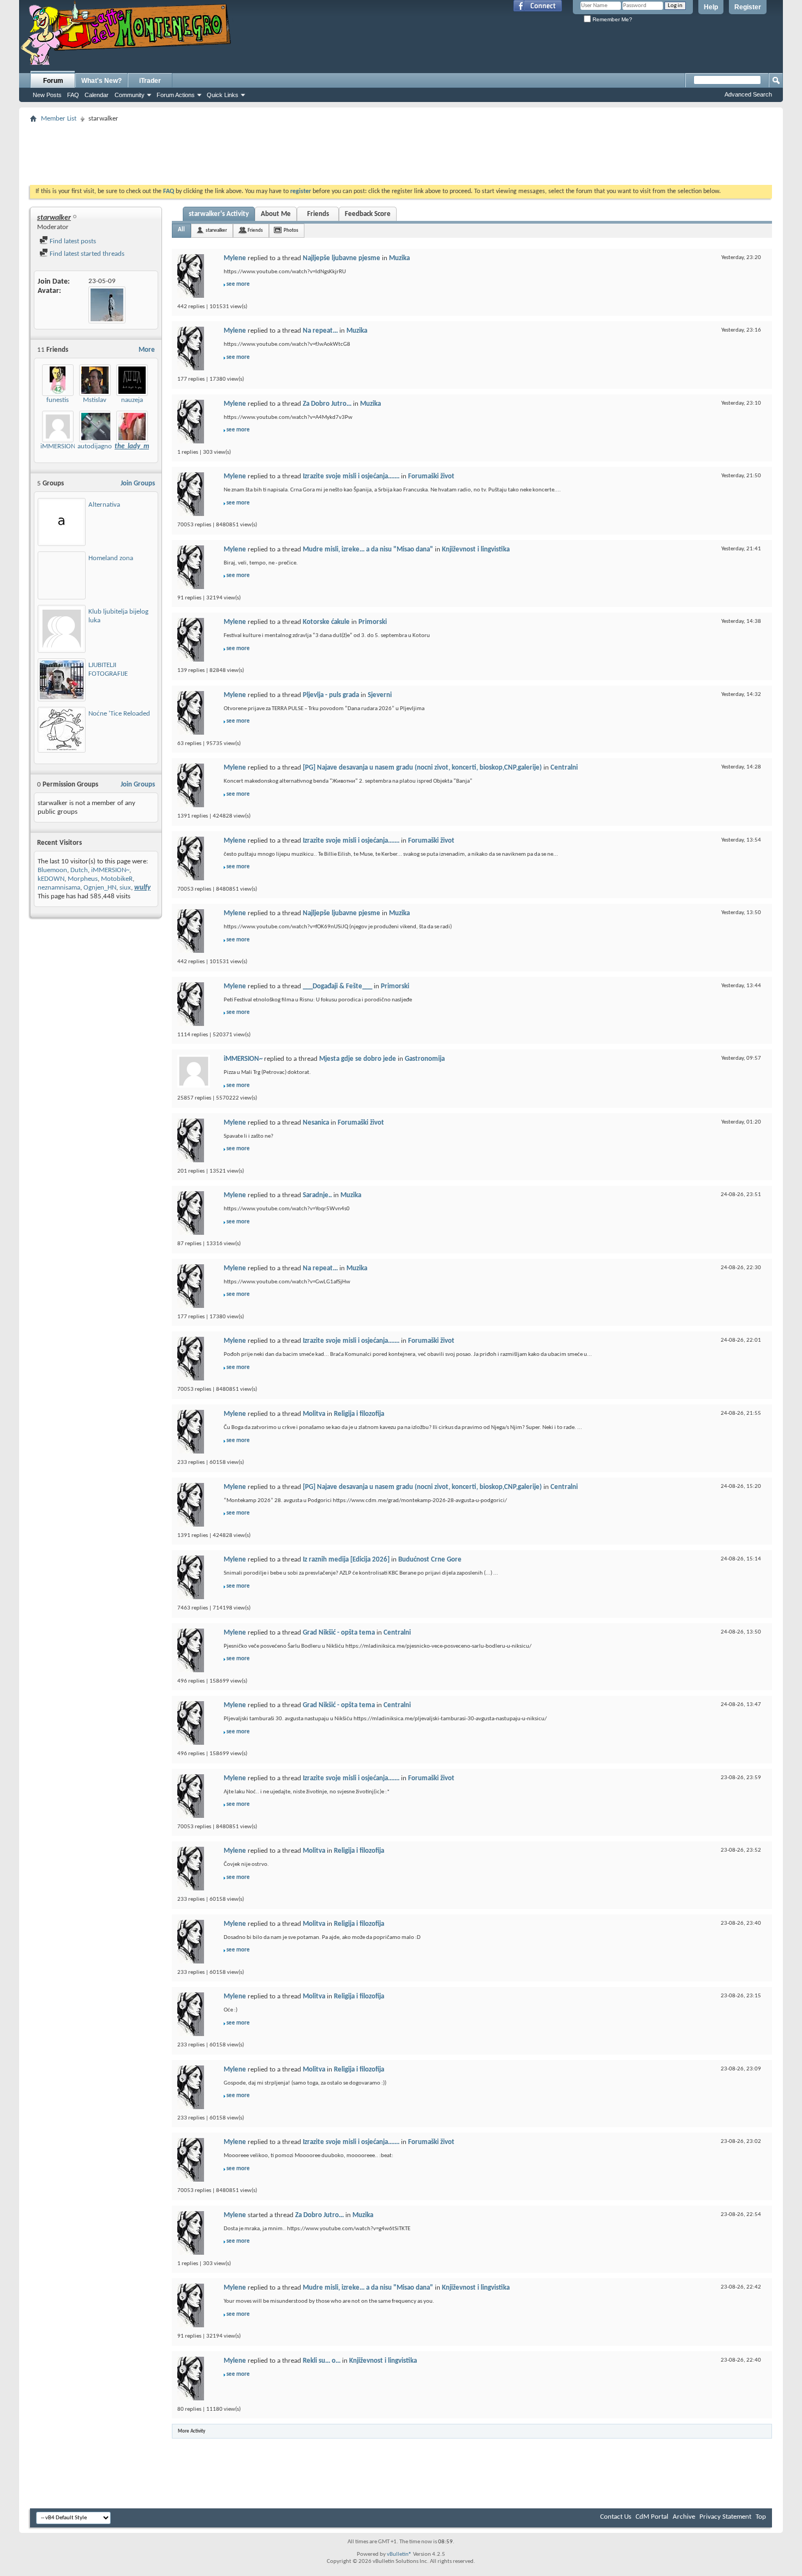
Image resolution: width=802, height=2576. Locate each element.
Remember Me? (612, 19)
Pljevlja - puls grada (331, 695)
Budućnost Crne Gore (430, 1560)
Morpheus (83, 879)
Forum (53, 81)
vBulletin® (399, 2554)
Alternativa (104, 505)
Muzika (399, 258)
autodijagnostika (101, 446)
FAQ (73, 95)
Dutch (79, 870)
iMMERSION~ (59, 446)
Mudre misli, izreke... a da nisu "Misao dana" (368, 550)
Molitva (314, 1414)
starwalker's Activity (219, 214)
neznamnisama (59, 888)
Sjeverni (380, 695)
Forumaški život (431, 476)
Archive (684, 2517)
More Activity (191, 2431)
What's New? (101, 81)
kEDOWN (51, 879)
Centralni (564, 768)
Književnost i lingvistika (476, 550)
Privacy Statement (725, 2517)
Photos (291, 230)
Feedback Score (368, 214)
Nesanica (316, 1123)
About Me (276, 214)
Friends (318, 214)
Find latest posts (72, 241)
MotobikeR (117, 879)
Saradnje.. (317, 1195)
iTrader (150, 81)
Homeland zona (111, 558)
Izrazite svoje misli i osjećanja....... (351, 476)
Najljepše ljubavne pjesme (342, 258)
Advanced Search (748, 94)
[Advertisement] (401, 151)
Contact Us (616, 2517)
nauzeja (132, 400)
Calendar (97, 95)
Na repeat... (320, 331)
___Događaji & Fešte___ (337, 986)
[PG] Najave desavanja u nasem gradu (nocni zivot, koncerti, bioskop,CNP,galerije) (422, 768)
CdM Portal (652, 2517)
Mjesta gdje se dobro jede (358, 1059)
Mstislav (95, 400)
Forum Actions (176, 95)
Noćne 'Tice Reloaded (119, 714)
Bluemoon (52, 870)
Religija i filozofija (359, 1414)
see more (238, 284)
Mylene (235, 258)
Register (748, 7)
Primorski (373, 622)
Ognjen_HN (100, 888)
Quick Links (223, 95)
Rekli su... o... (322, 2361)
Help (711, 7)
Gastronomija (425, 1059)
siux (125, 888)
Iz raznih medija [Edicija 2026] (346, 1560)
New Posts (47, 95)
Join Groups (138, 484)
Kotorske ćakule (326, 622)
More (147, 350)
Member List (59, 119)
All (181, 230)
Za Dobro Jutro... (327, 404)
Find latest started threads (86, 254)
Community (130, 95)
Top (761, 2517)
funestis (58, 400)
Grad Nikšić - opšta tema (339, 1633)
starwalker (216, 230)
